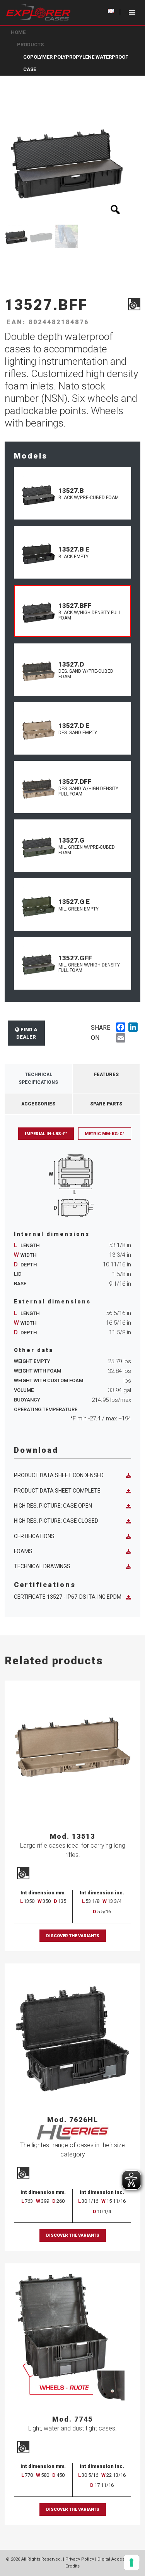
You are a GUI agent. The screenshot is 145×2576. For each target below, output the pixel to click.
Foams (23, 1551)
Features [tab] (106, 1075)
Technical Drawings (42, 1566)
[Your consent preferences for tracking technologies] (131, 2562)
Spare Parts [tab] (106, 1104)
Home (18, 32)
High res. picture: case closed (56, 1521)
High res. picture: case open (53, 1506)
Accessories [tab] (38, 1104)
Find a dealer (27, 1033)
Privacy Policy (80, 2559)
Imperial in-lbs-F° (46, 1134)
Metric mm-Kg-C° (105, 1134)
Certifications (34, 1536)
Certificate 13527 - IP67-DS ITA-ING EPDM (68, 1597)
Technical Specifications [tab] (38, 1078)
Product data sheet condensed (59, 1475)
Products (30, 45)
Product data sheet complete (57, 1491)
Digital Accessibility (117, 2559)
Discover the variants (73, 1936)
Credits (72, 2566)
